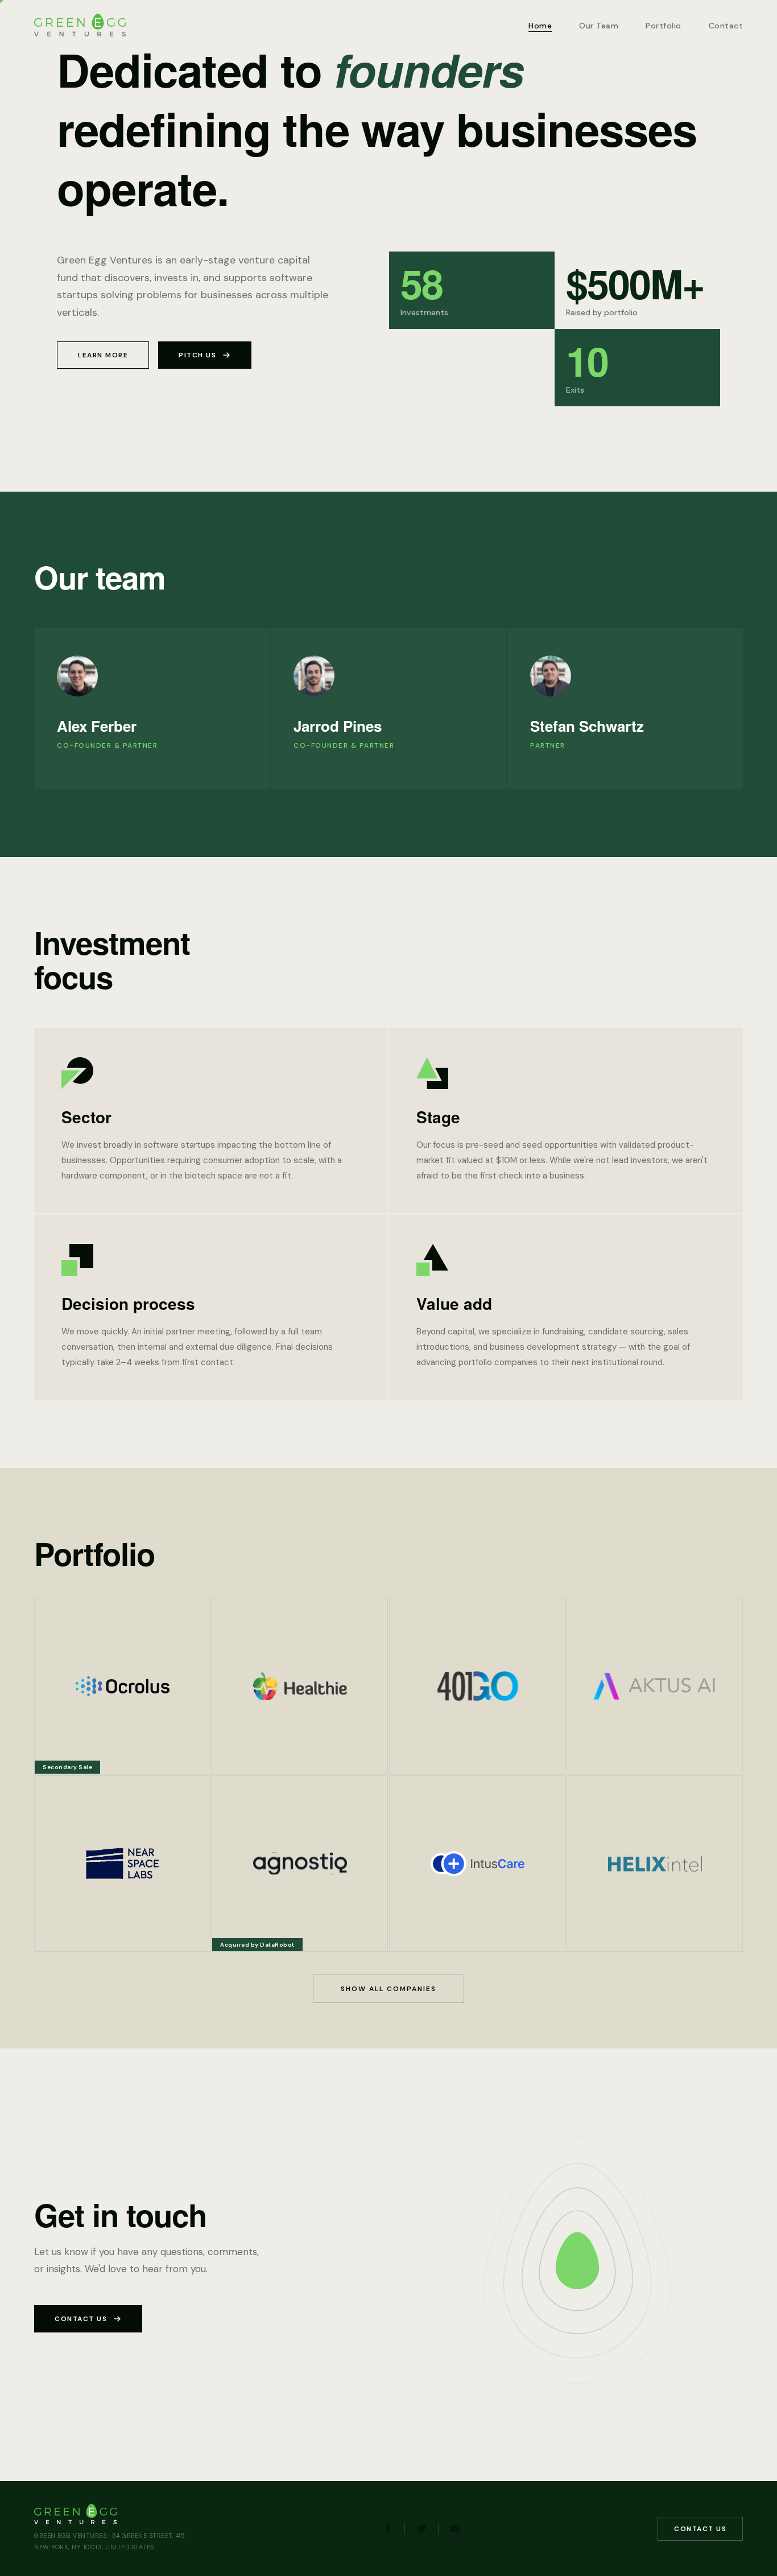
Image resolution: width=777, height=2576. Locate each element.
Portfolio (664, 26)
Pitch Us (197, 355)
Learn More (103, 355)
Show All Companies (388, 1989)
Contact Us (81, 2319)
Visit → (62, 1755)
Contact (726, 26)
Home (540, 26)
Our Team (599, 26)
